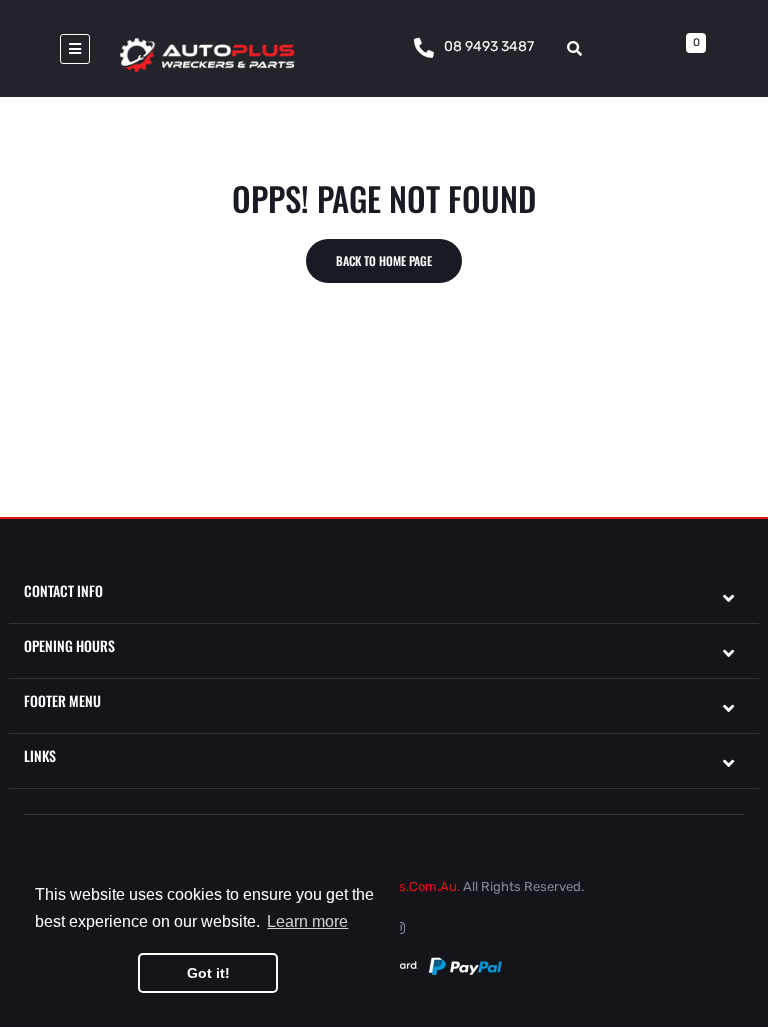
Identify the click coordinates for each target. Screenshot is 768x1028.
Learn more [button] (307, 921)
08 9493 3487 (489, 46)
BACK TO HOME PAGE (384, 260)
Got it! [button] (208, 973)
